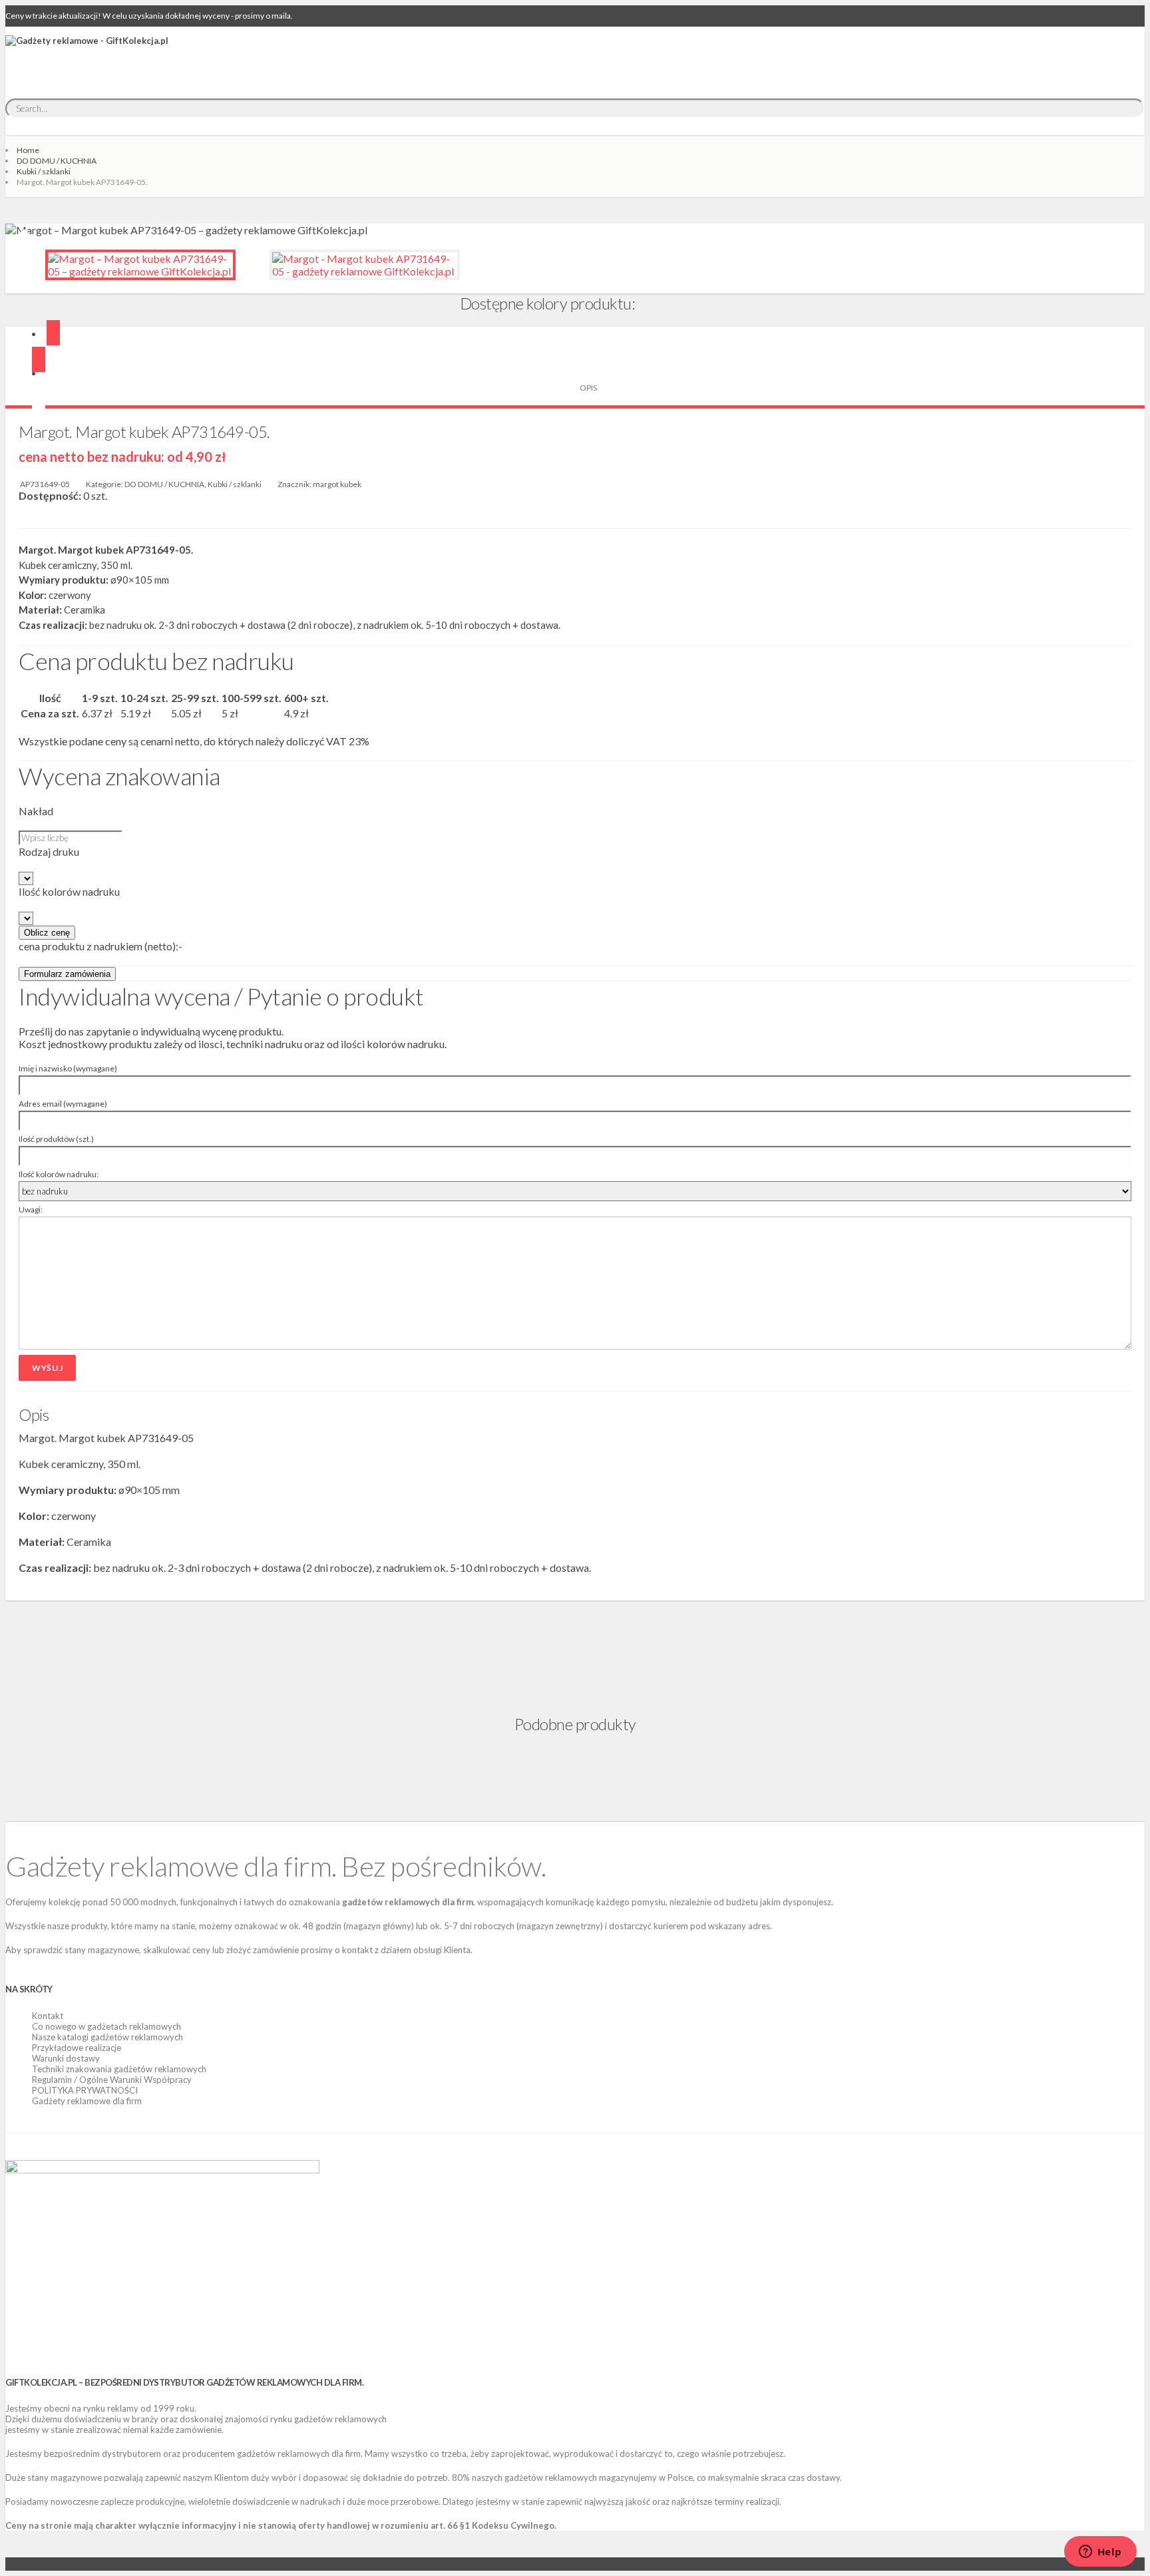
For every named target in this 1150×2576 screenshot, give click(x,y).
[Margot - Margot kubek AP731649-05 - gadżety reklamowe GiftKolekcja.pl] (365, 265)
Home (28, 150)
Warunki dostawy (66, 2058)
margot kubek (337, 484)
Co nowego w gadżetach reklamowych (106, 2026)
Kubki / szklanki (44, 171)
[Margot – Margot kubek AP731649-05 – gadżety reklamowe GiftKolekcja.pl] (140, 265)
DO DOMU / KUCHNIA (57, 161)
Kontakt (48, 2016)
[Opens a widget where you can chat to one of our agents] (1100, 2553)
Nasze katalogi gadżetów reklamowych (107, 2037)
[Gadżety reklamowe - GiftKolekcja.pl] (87, 55)
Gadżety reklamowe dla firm (87, 2101)
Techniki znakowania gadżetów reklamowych (119, 2069)
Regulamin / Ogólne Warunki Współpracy (112, 2080)
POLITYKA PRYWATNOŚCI (85, 2090)
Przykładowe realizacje (77, 2048)
